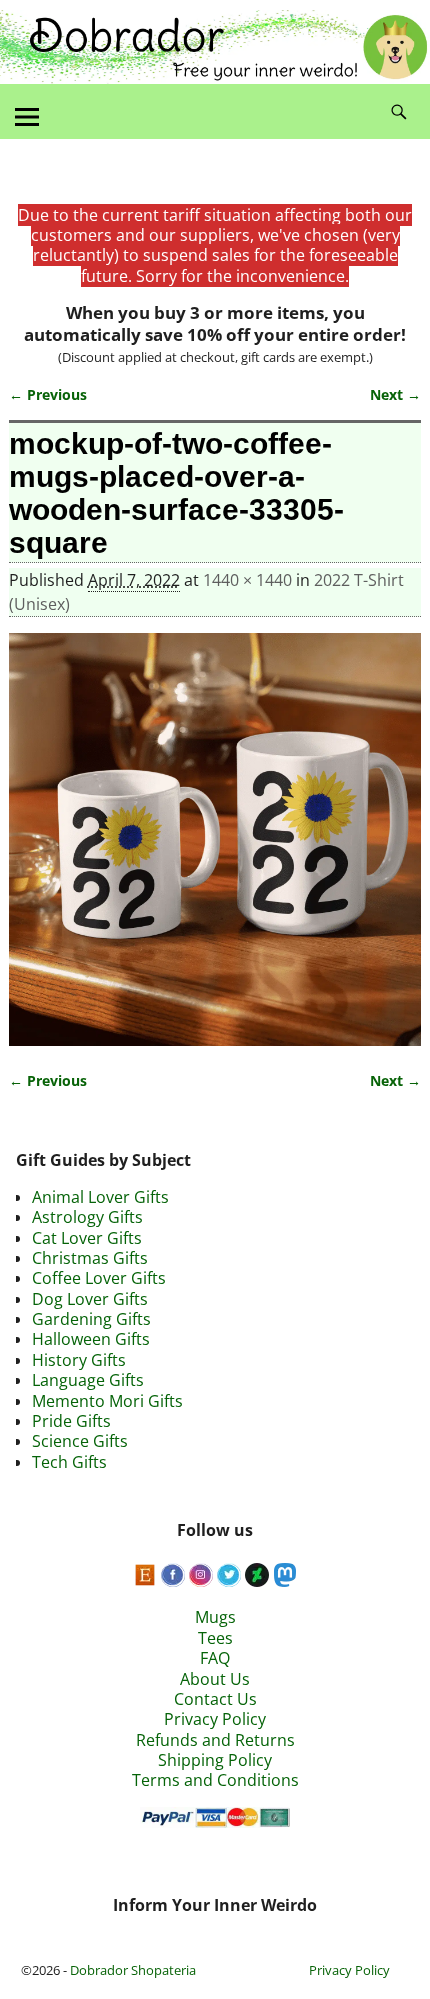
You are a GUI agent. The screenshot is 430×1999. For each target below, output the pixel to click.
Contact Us (215, 1699)
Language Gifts (88, 1380)
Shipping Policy (215, 1760)
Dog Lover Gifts (90, 1299)
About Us (215, 1679)
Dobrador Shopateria (133, 1970)
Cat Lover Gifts (87, 1238)
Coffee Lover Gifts (99, 1278)
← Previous (48, 394)
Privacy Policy (215, 1719)
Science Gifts (80, 1441)
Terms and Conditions (215, 1780)
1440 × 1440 (247, 580)
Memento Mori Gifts (107, 1401)
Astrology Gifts (87, 1217)
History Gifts (79, 1360)
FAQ (215, 1658)
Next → (395, 394)
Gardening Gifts (91, 1319)
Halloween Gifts (91, 1339)
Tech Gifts (69, 1462)
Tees (215, 1638)
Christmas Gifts (90, 1258)
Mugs (215, 1617)
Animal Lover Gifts (100, 1197)
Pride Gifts (71, 1421)
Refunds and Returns (215, 1740)
